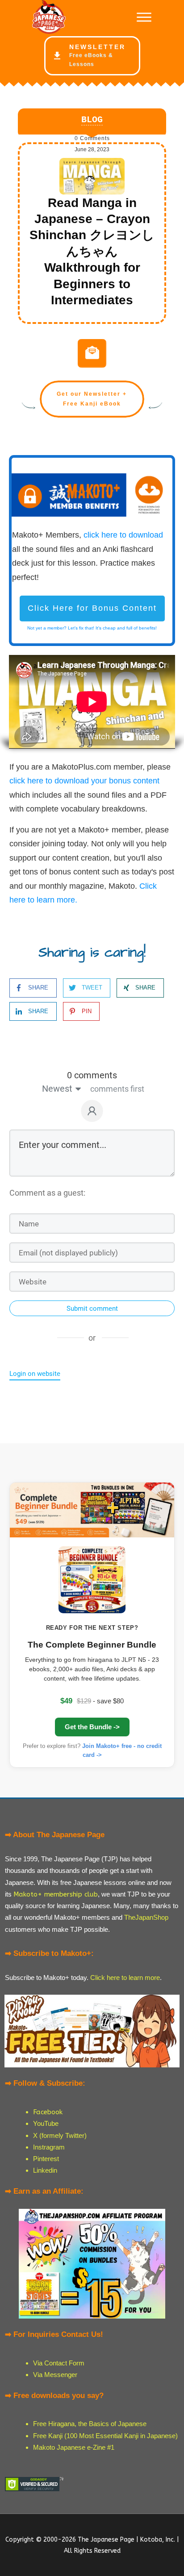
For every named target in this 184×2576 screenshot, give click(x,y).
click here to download (123, 535)
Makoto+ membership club (56, 1894)
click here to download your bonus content (84, 781)
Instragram (49, 2147)
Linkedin (45, 2170)
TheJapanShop (146, 1917)
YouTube (46, 2123)
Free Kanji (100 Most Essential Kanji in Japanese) (105, 2436)
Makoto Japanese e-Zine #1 (74, 2447)
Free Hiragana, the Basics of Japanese (90, 2424)
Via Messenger (55, 2375)
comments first (117, 1089)
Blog (92, 120)
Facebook (48, 2112)
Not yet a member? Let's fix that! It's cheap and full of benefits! (92, 628)
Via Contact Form (59, 2363)
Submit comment (92, 1309)
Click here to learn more (125, 1978)
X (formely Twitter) (60, 2135)
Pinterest (46, 2159)
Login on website (35, 1374)
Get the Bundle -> (92, 1727)
